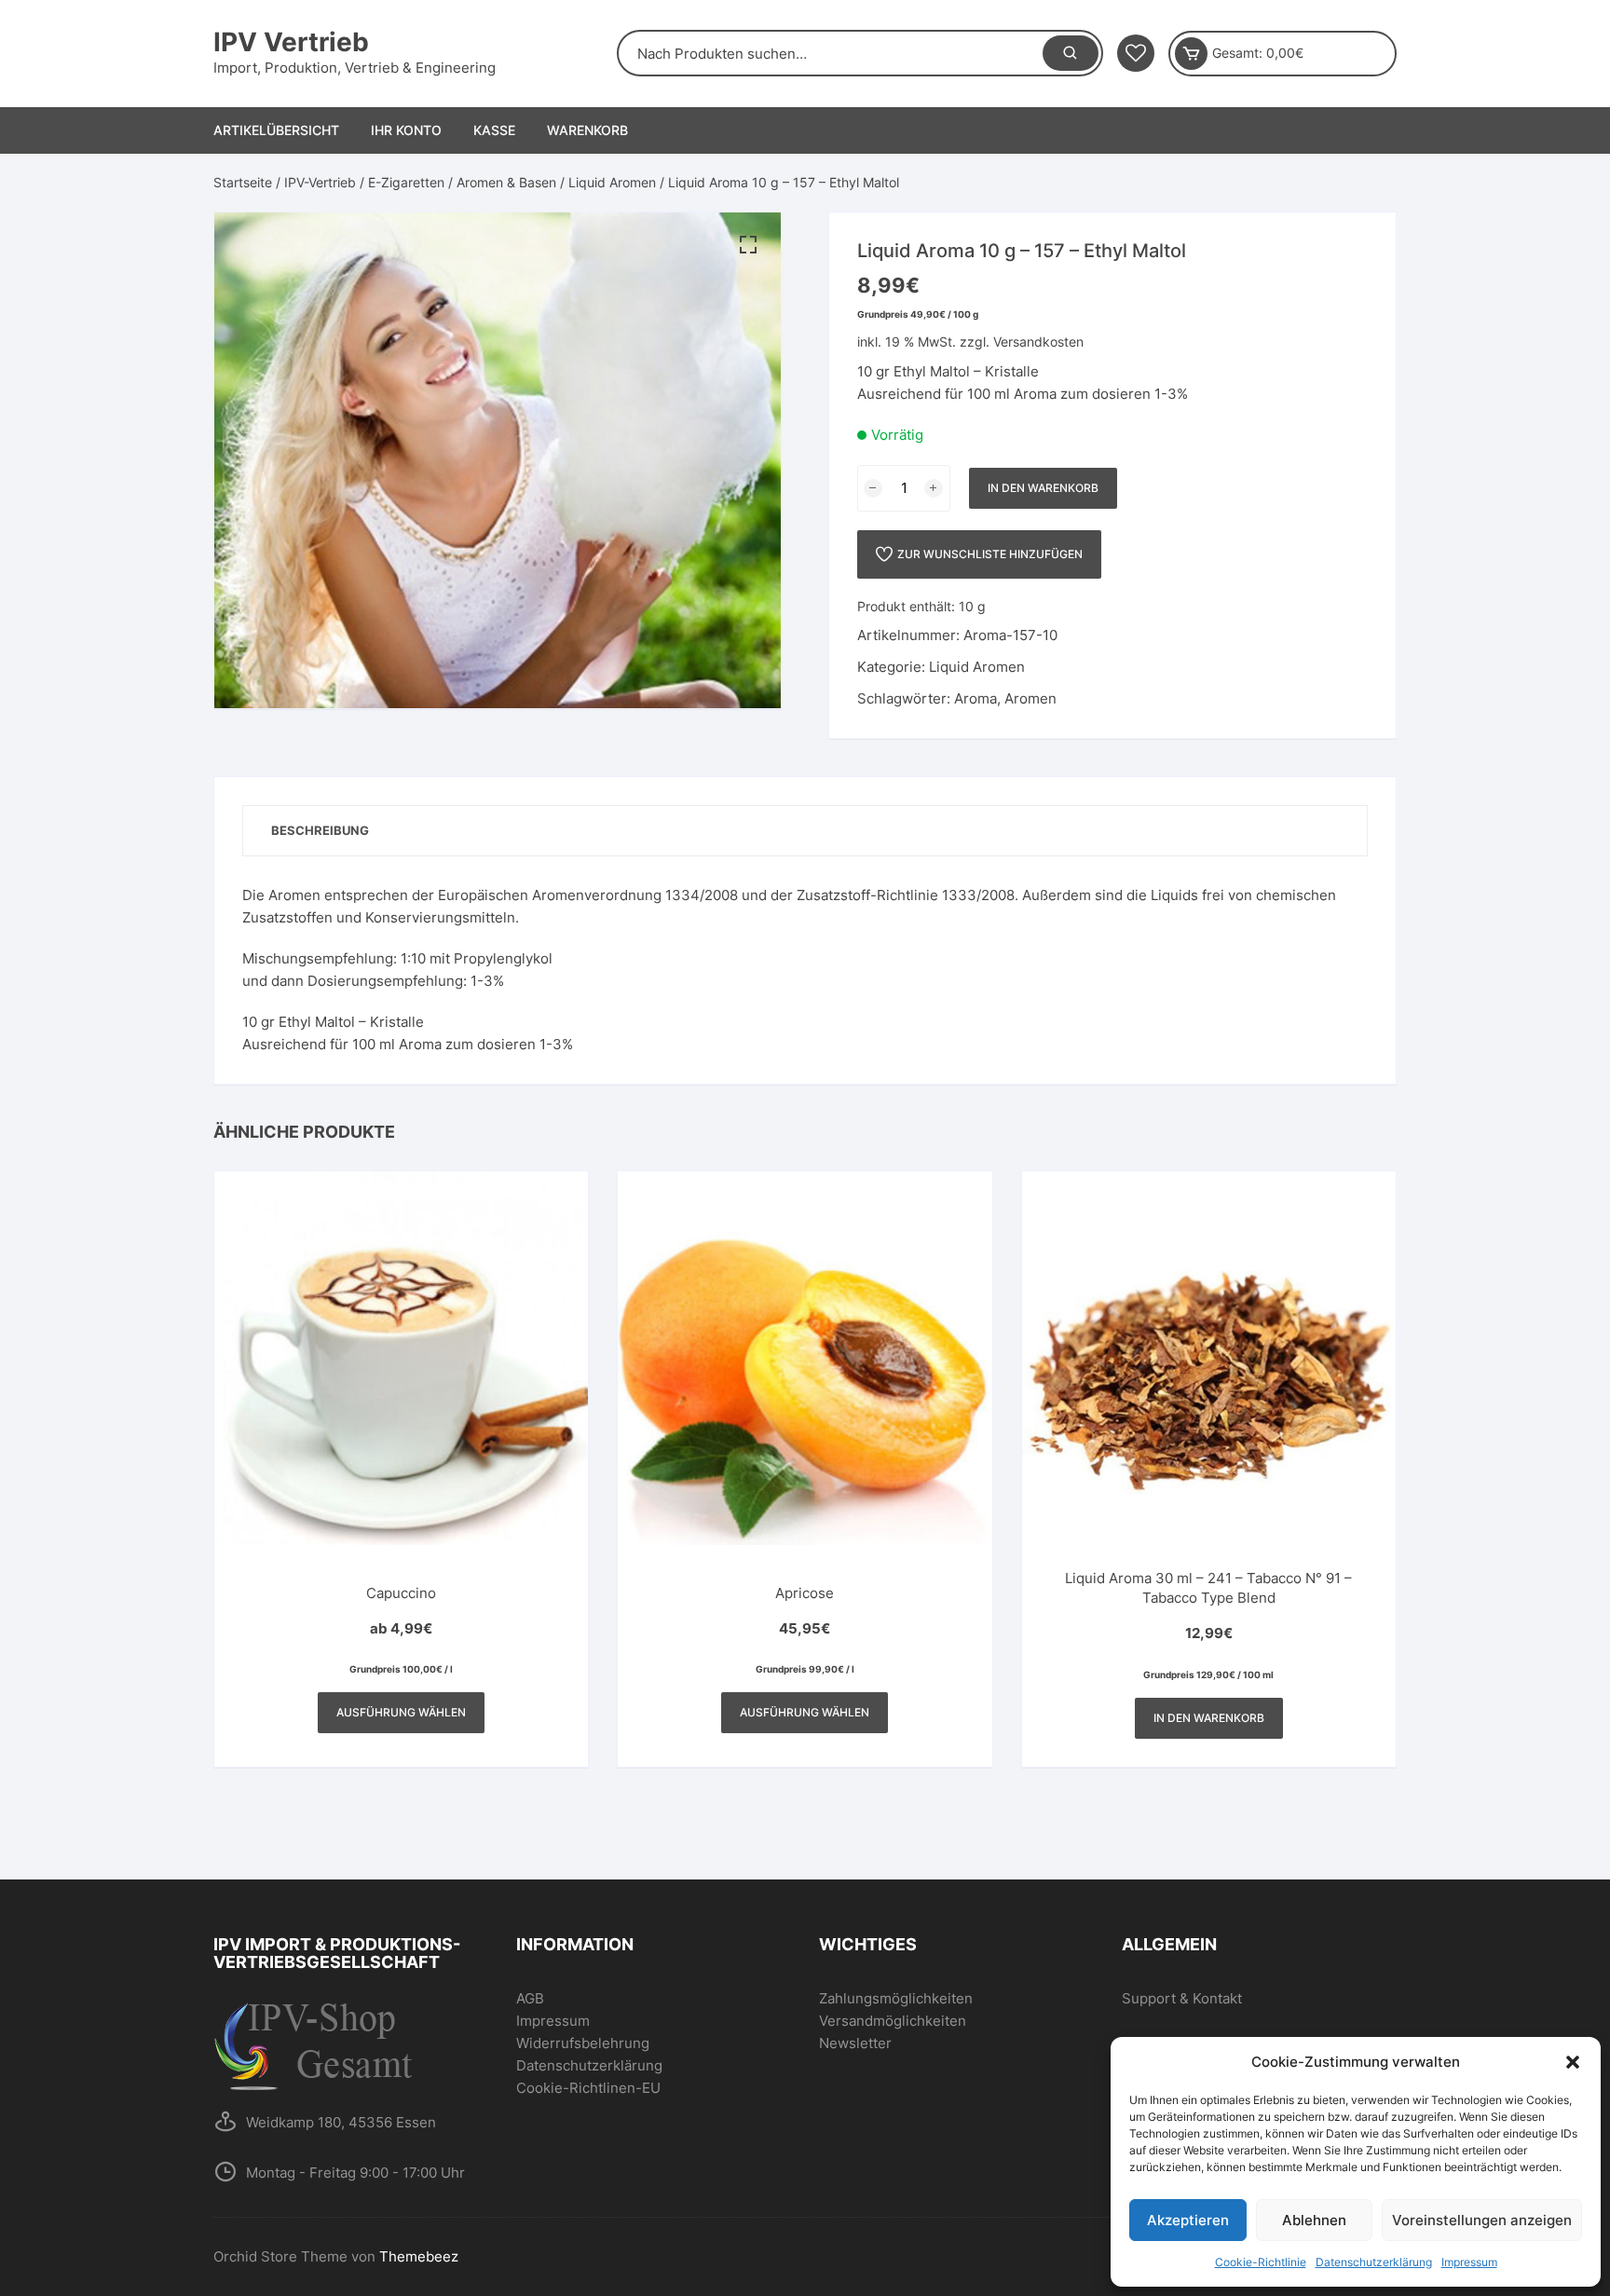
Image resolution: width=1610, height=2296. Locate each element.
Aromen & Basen (506, 182)
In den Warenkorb (1043, 488)
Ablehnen (1314, 2220)
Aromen (1030, 698)
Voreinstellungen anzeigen (1482, 2220)
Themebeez (419, 2256)
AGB (530, 1998)
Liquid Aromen (612, 182)
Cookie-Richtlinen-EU (588, 2088)
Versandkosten (1038, 342)
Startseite (243, 182)
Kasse (494, 130)
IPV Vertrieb (291, 42)
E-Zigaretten (406, 182)
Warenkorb (587, 130)
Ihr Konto (406, 130)
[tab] (320, 831)
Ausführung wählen (401, 1712)
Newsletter (855, 2043)
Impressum (1469, 2262)
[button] (1573, 2062)
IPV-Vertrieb (320, 182)
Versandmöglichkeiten (893, 2021)
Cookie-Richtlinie (1261, 2262)
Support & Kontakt (1182, 1998)
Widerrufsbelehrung (583, 2043)
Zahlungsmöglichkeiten (896, 1998)
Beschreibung (320, 830)
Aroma (976, 698)
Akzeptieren (1188, 2220)
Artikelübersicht (276, 130)
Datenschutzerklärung (1374, 2262)
